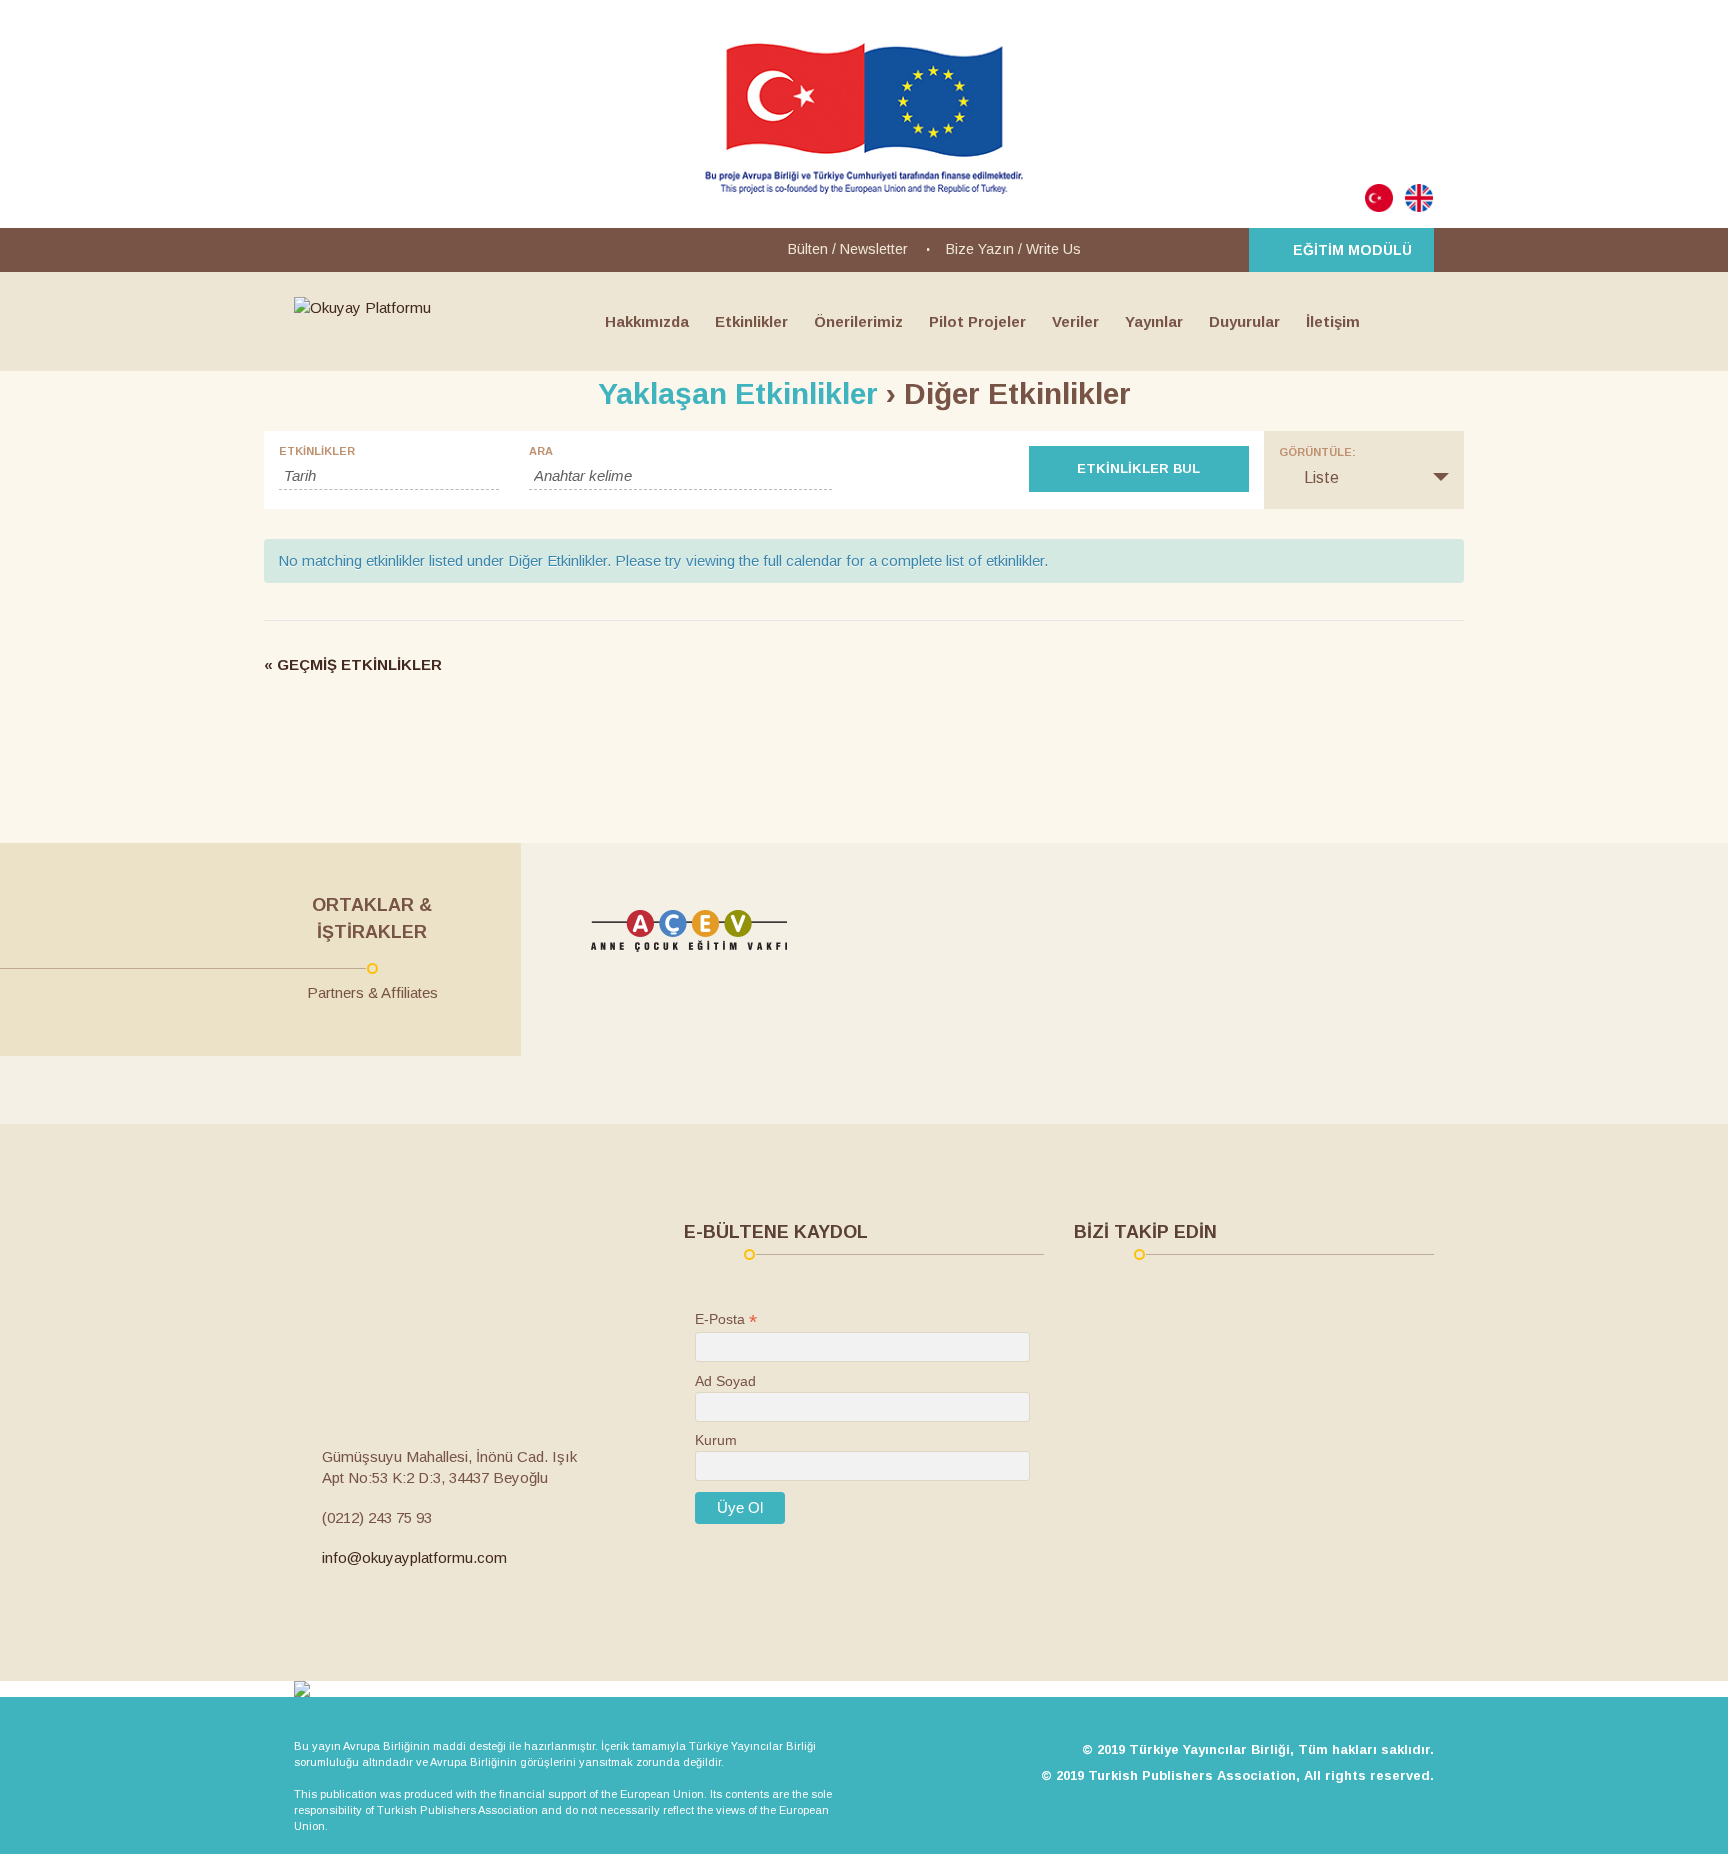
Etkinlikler (751, 321)
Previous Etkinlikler (364, 665)
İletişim (1333, 321)
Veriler (1075, 321)
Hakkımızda (647, 321)
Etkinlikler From (389, 451)
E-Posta (726, 1319)
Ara (541, 451)
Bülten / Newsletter (848, 249)
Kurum (716, 1440)
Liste (1364, 478)
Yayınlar (1154, 321)
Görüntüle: (1317, 452)
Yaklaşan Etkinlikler (738, 393)
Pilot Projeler (977, 321)
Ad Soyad (725, 1381)
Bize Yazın (980, 249)
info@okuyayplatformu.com (414, 1557)
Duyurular (1244, 321)
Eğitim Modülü (1352, 250)
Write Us (1053, 249)
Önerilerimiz (858, 321)
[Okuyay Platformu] (362, 307)
